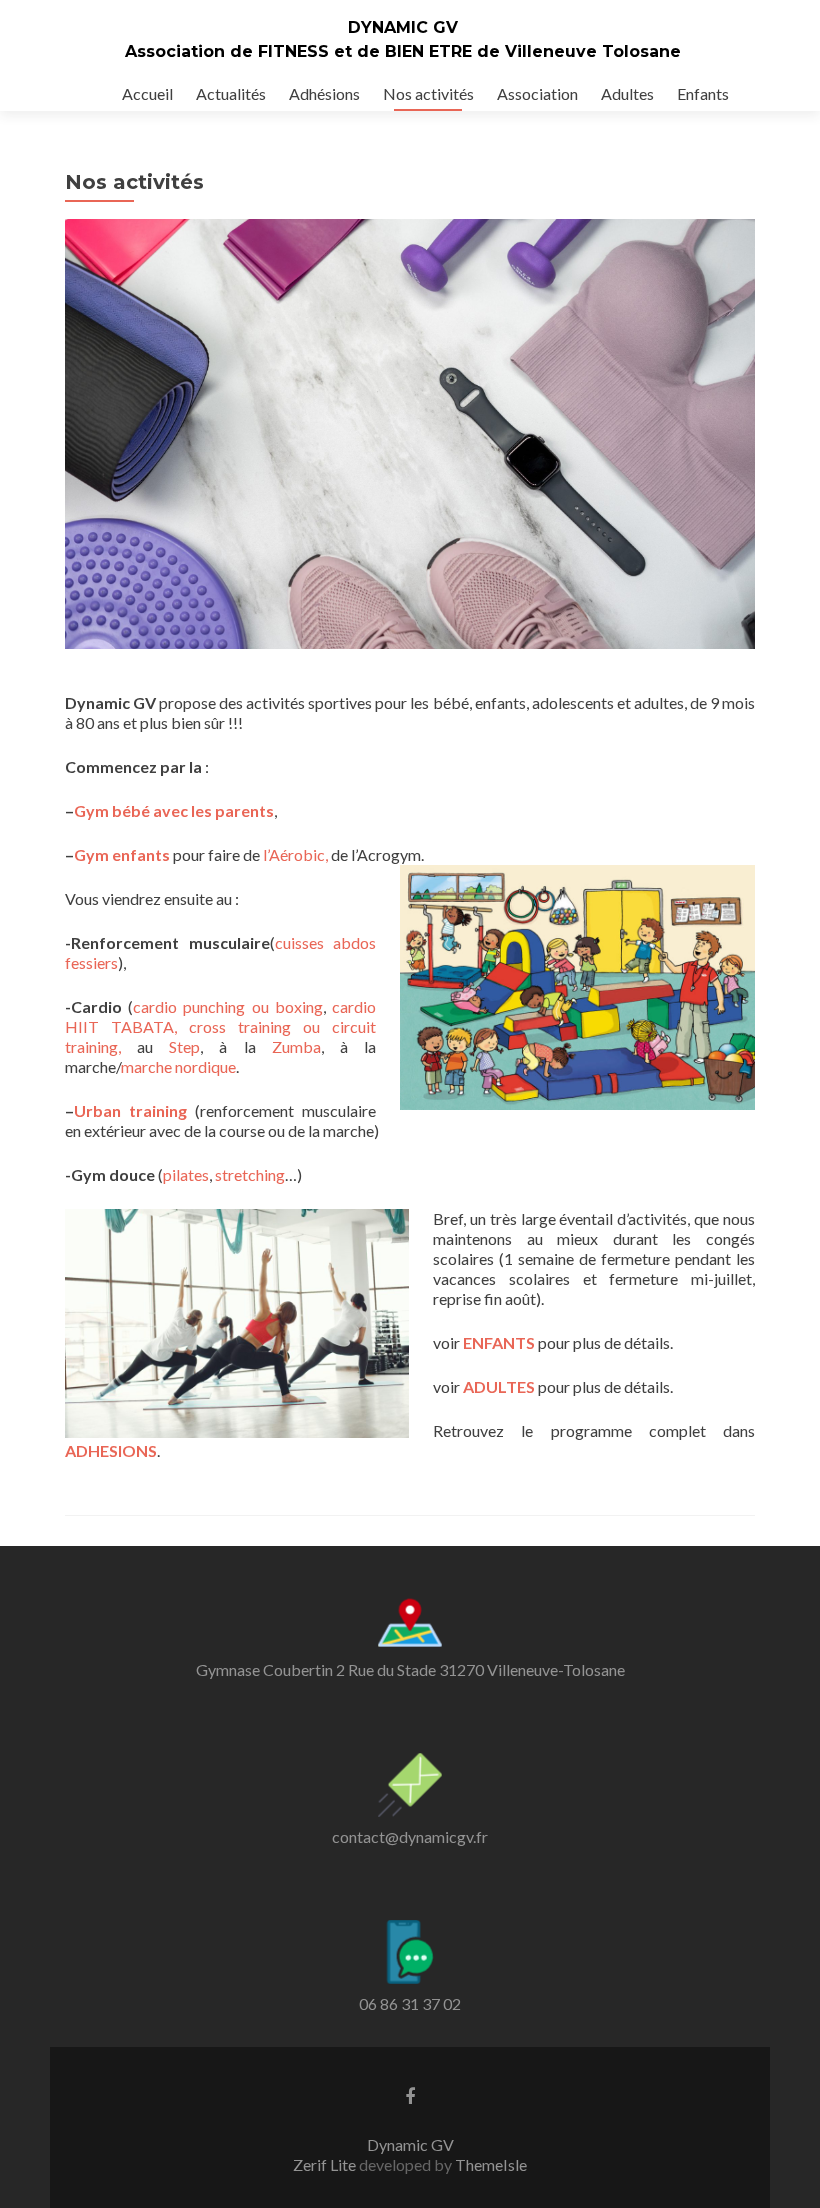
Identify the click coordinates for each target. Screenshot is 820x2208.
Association (537, 93)
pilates (186, 1174)
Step (184, 1046)
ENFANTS (499, 1342)
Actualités (231, 93)
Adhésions (324, 93)
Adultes (627, 93)
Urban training (130, 1110)
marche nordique (178, 1066)
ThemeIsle (491, 2164)
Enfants (703, 93)
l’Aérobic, (295, 854)
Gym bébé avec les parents (174, 810)
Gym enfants (122, 854)
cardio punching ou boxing (228, 1006)
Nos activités (428, 93)
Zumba (296, 1046)
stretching (250, 1174)
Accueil (147, 93)
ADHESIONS (111, 1450)
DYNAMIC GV (403, 27)
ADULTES (499, 1386)
